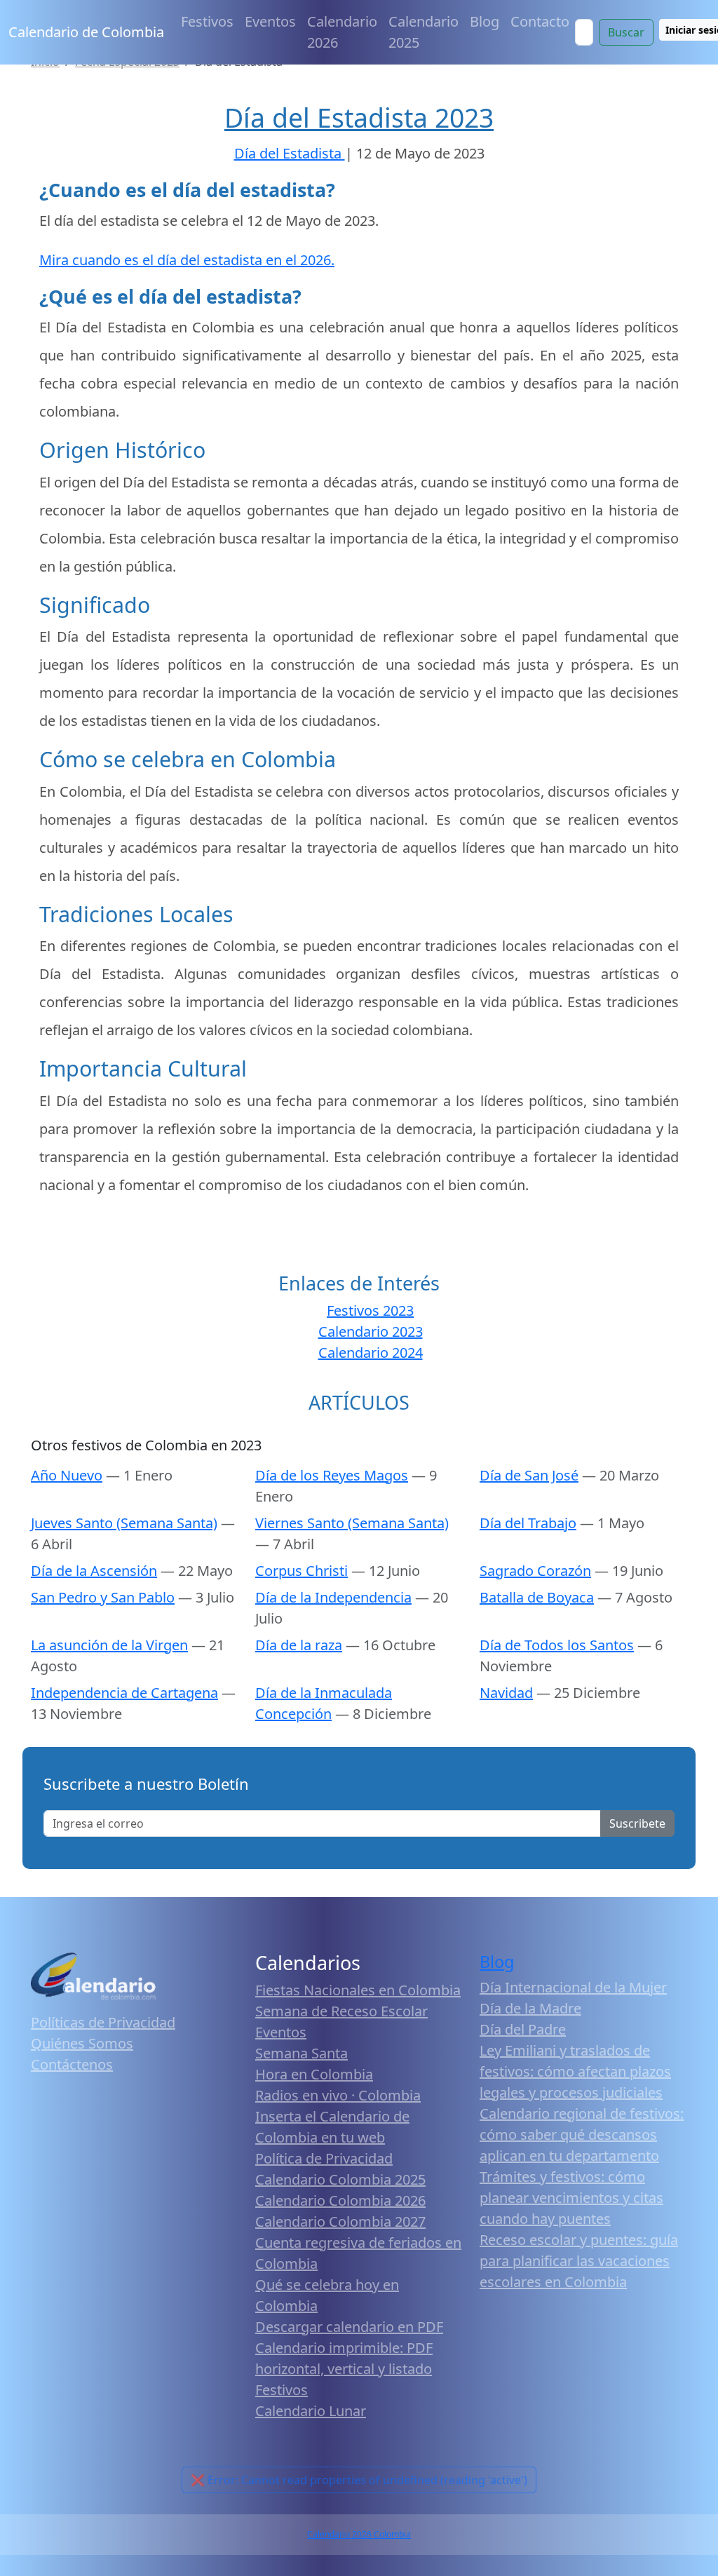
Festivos (207, 21)
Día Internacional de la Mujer (573, 1987)
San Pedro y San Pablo (103, 1597)
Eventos (270, 21)
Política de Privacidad (324, 2158)
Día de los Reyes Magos (332, 1475)
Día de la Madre (530, 2008)
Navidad (506, 1693)
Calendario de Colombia (86, 32)
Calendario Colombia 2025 (340, 2179)
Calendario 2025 (424, 32)
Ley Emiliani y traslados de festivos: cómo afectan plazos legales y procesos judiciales (575, 2071)
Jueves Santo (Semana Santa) (124, 1523)
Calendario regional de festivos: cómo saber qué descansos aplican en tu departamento (582, 2135)
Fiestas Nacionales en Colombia (358, 1990)
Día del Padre (523, 2029)
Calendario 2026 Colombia (359, 2534)
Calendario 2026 (342, 32)
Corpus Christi (302, 1571)
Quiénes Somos (82, 2043)
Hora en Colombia (314, 2074)
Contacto (540, 21)
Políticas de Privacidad (103, 2022)
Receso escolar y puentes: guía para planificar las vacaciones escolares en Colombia (579, 2261)
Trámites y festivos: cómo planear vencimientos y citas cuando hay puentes (571, 2198)
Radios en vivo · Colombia (338, 2095)
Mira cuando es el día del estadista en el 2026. (187, 260)
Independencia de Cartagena (124, 1693)
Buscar (626, 32)
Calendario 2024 (371, 1353)
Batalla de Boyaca (537, 1597)
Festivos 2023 (370, 1310)
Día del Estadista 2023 (359, 117)
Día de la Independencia (333, 1597)
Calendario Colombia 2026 (340, 2200)
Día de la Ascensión (94, 1571)
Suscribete (637, 1823)
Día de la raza (299, 1645)
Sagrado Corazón (535, 1571)
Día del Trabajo (528, 1523)
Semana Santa (302, 2053)
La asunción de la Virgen (109, 1645)
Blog (485, 21)
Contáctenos (72, 2064)
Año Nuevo (67, 1475)
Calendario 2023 (371, 1331)
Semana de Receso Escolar (341, 2011)
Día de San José (529, 1475)
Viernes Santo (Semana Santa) (352, 1523)
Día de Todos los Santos (557, 1645)
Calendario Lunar (311, 2411)
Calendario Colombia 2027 (340, 2221)
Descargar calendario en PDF (349, 2327)
